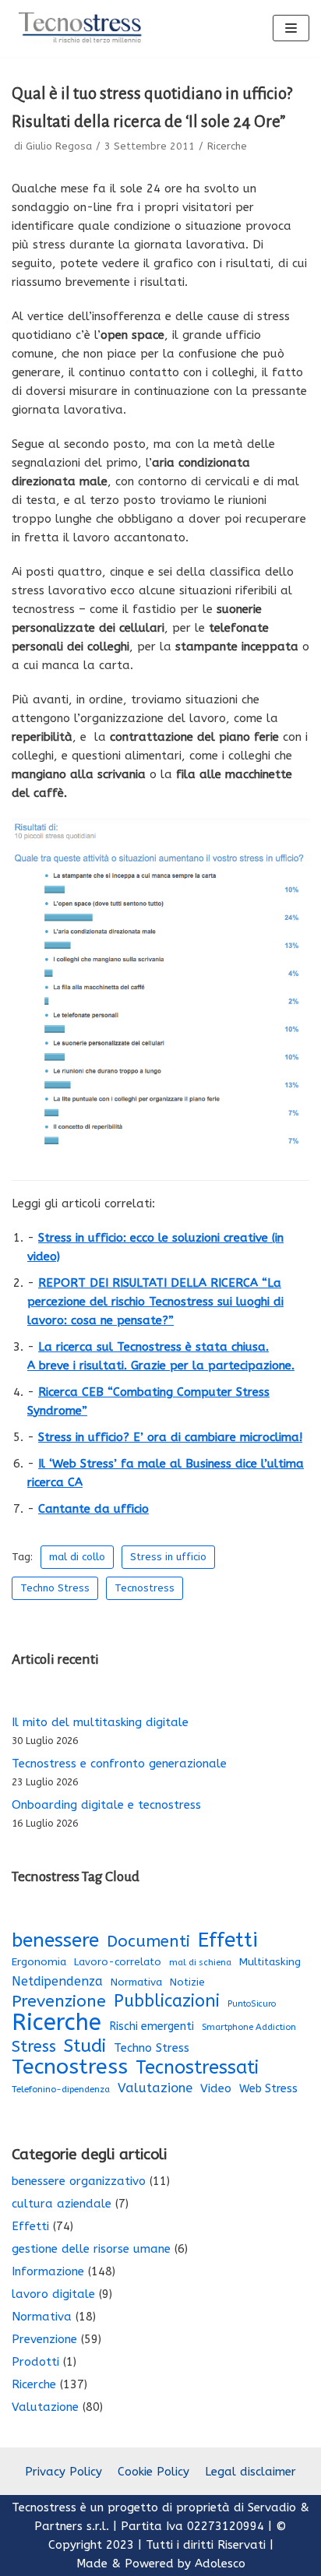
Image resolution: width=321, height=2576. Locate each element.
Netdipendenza (57, 1981)
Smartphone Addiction (249, 2027)
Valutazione (155, 2088)
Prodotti (35, 2362)
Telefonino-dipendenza (61, 2089)
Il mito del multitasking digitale (100, 1722)
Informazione (48, 2271)
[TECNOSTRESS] (82, 28)
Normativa (136, 1982)
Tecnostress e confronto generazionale (119, 1764)
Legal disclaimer (250, 2472)
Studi (85, 2046)
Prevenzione (59, 2001)
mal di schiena (200, 1963)
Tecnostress (145, 1588)
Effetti (228, 1940)
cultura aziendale (62, 2204)
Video (216, 2088)
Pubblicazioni (167, 2001)
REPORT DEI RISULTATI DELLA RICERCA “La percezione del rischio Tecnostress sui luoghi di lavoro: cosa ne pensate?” (155, 1302)
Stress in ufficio (168, 1557)
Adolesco (220, 2564)
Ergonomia (39, 1962)
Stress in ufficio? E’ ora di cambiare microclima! (170, 1437)
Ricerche (227, 146)
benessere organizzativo (79, 2181)
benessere (55, 1940)
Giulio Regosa (59, 146)
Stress (34, 2047)
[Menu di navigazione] (291, 28)
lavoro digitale (53, 2294)
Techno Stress (55, 1588)
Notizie (187, 1982)
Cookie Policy (153, 2472)
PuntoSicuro (252, 2004)
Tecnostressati (197, 2067)
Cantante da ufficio (93, 1509)
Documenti (148, 1941)
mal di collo (77, 1557)
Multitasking (270, 1962)
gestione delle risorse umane (91, 2249)
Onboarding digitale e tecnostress (106, 1805)
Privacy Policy (63, 2472)
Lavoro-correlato (118, 1962)
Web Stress (268, 2089)
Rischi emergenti (152, 2026)
